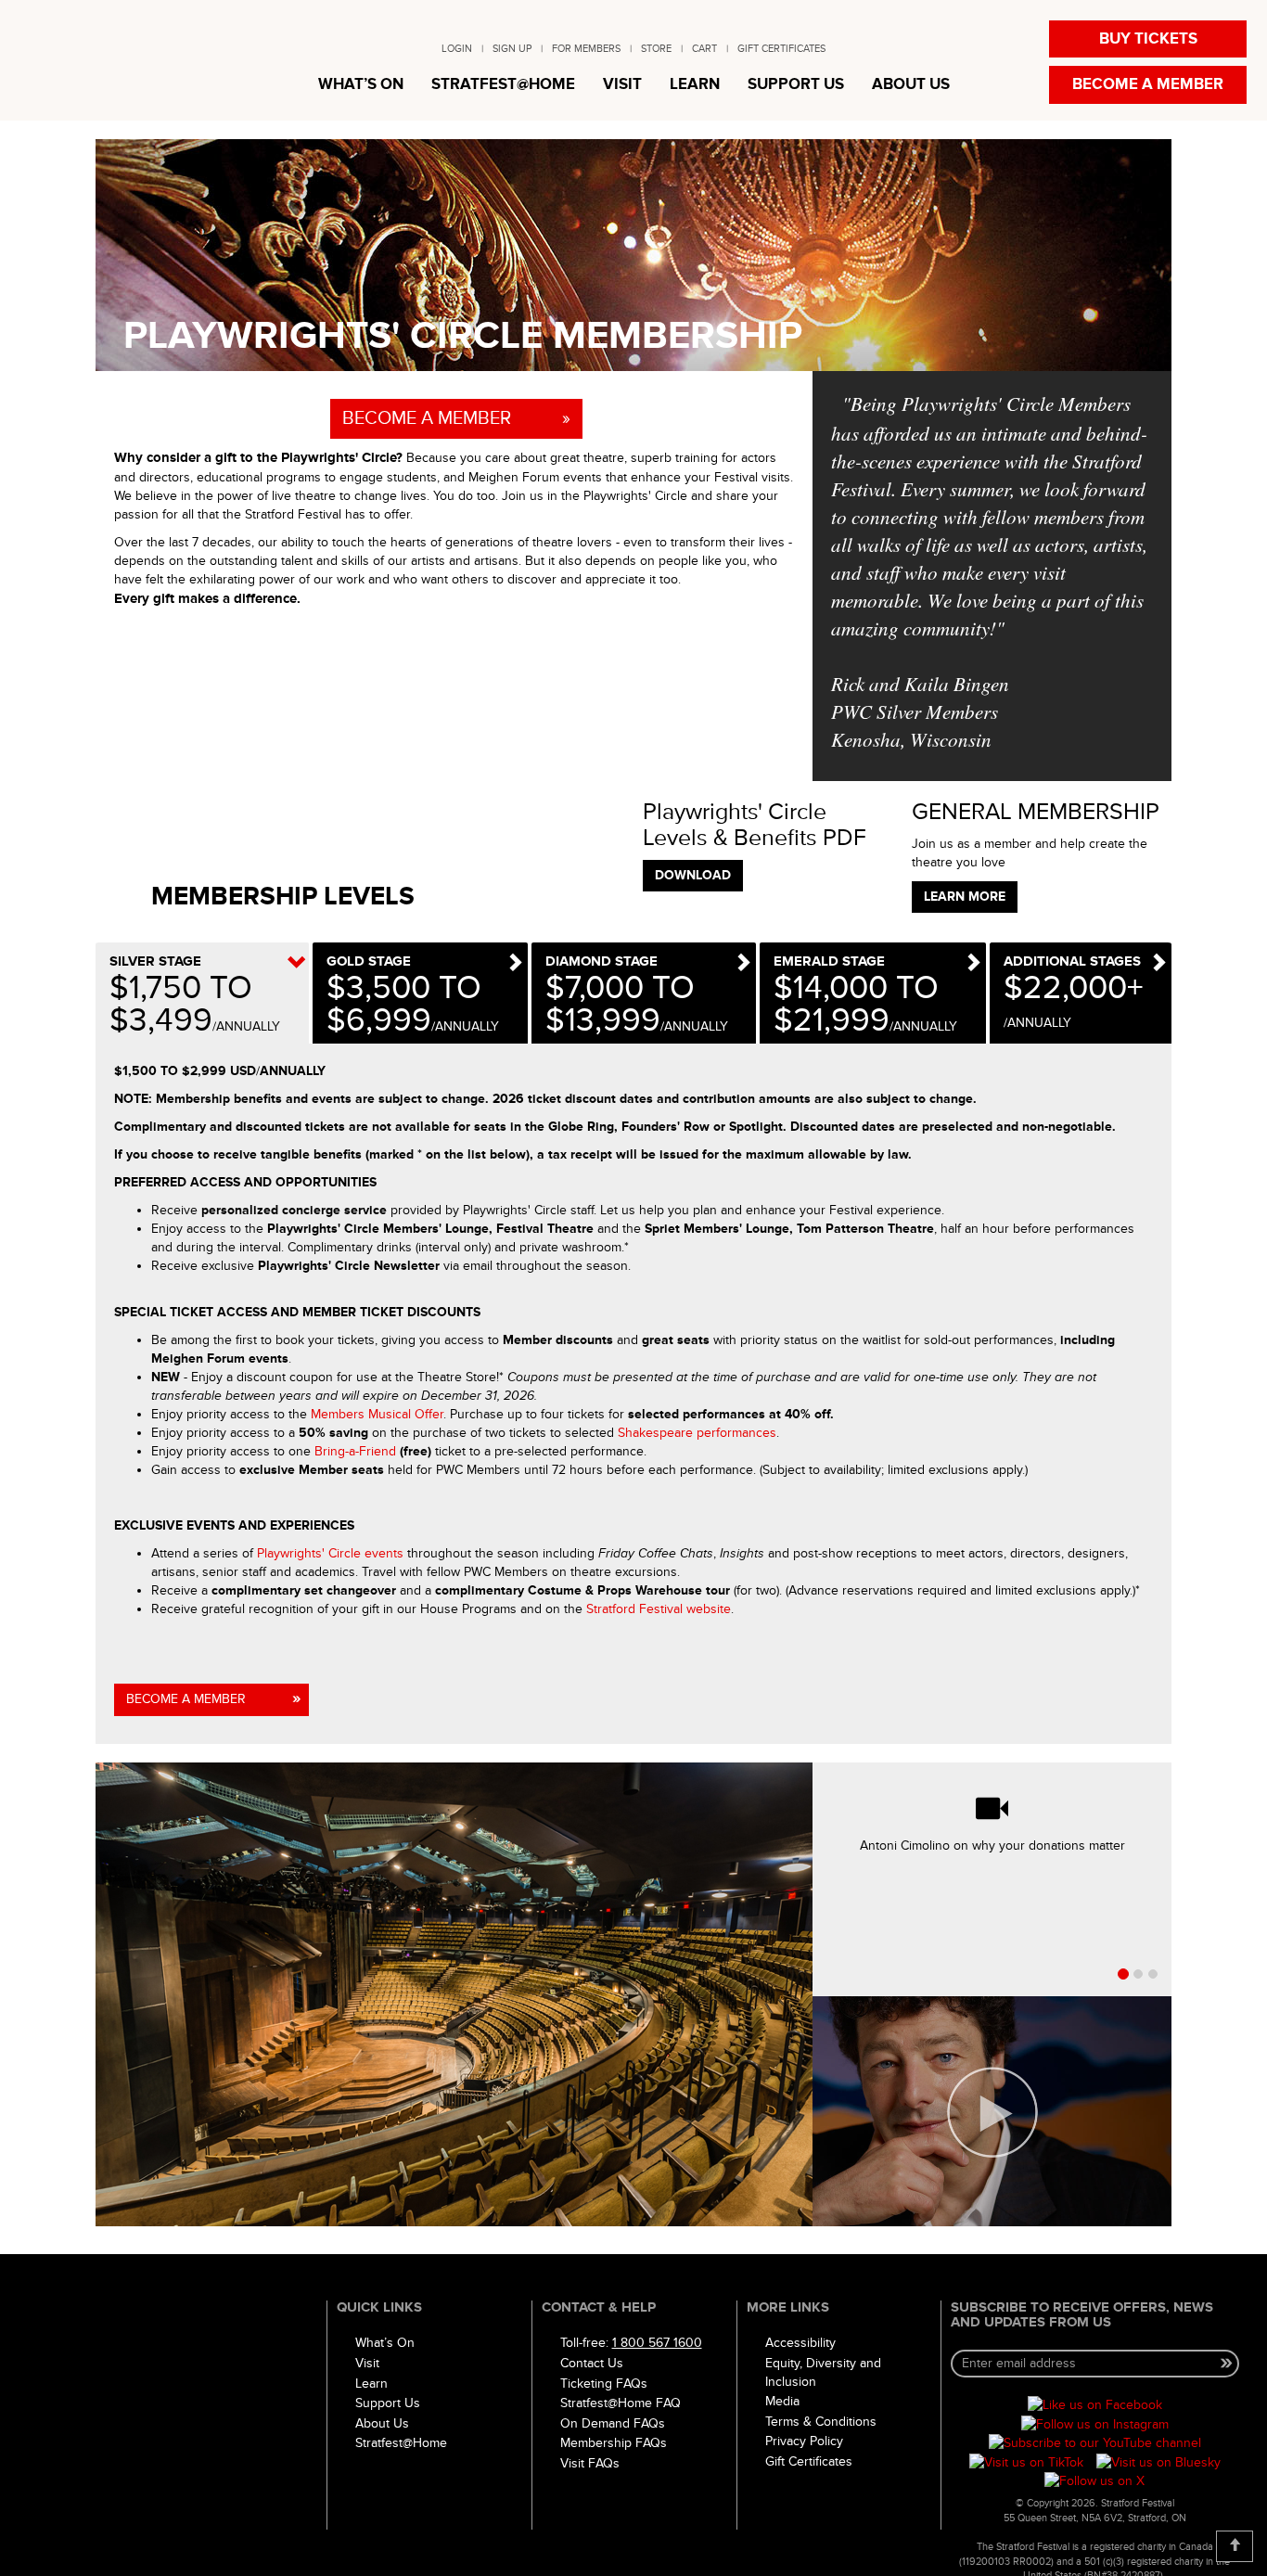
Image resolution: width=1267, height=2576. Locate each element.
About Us (382, 2423)
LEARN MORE (965, 897)
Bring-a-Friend (355, 1451)
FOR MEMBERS (586, 49)
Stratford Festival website (659, 1609)
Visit (367, 2363)
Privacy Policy (804, 2441)
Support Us (388, 2403)
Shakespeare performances (697, 1433)
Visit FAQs (590, 2463)
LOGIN (457, 49)
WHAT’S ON (361, 84)
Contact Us (592, 2363)
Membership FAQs (614, 2443)
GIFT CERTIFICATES (781, 49)
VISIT (622, 84)
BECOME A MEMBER (1148, 84)
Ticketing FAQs (604, 2384)
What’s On (385, 2343)
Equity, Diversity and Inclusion (823, 2372)
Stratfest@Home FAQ (621, 2403)
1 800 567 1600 (657, 2343)
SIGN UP (512, 49)
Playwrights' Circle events (330, 1553)
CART (704, 49)
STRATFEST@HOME (503, 84)
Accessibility (800, 2343)
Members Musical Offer (377, 1414)
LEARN (695, 84)
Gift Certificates (809, 2461)
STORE (656, 49)
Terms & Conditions (821, 2422)
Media (782, 2401)
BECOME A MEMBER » (456, 418)
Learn (371, 2384)
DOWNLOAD (693, 875)
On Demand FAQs (613, 2423)
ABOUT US (911, 84)
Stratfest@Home (401, 2443)
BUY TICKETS (1148, 39)
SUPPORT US (796, 84)
